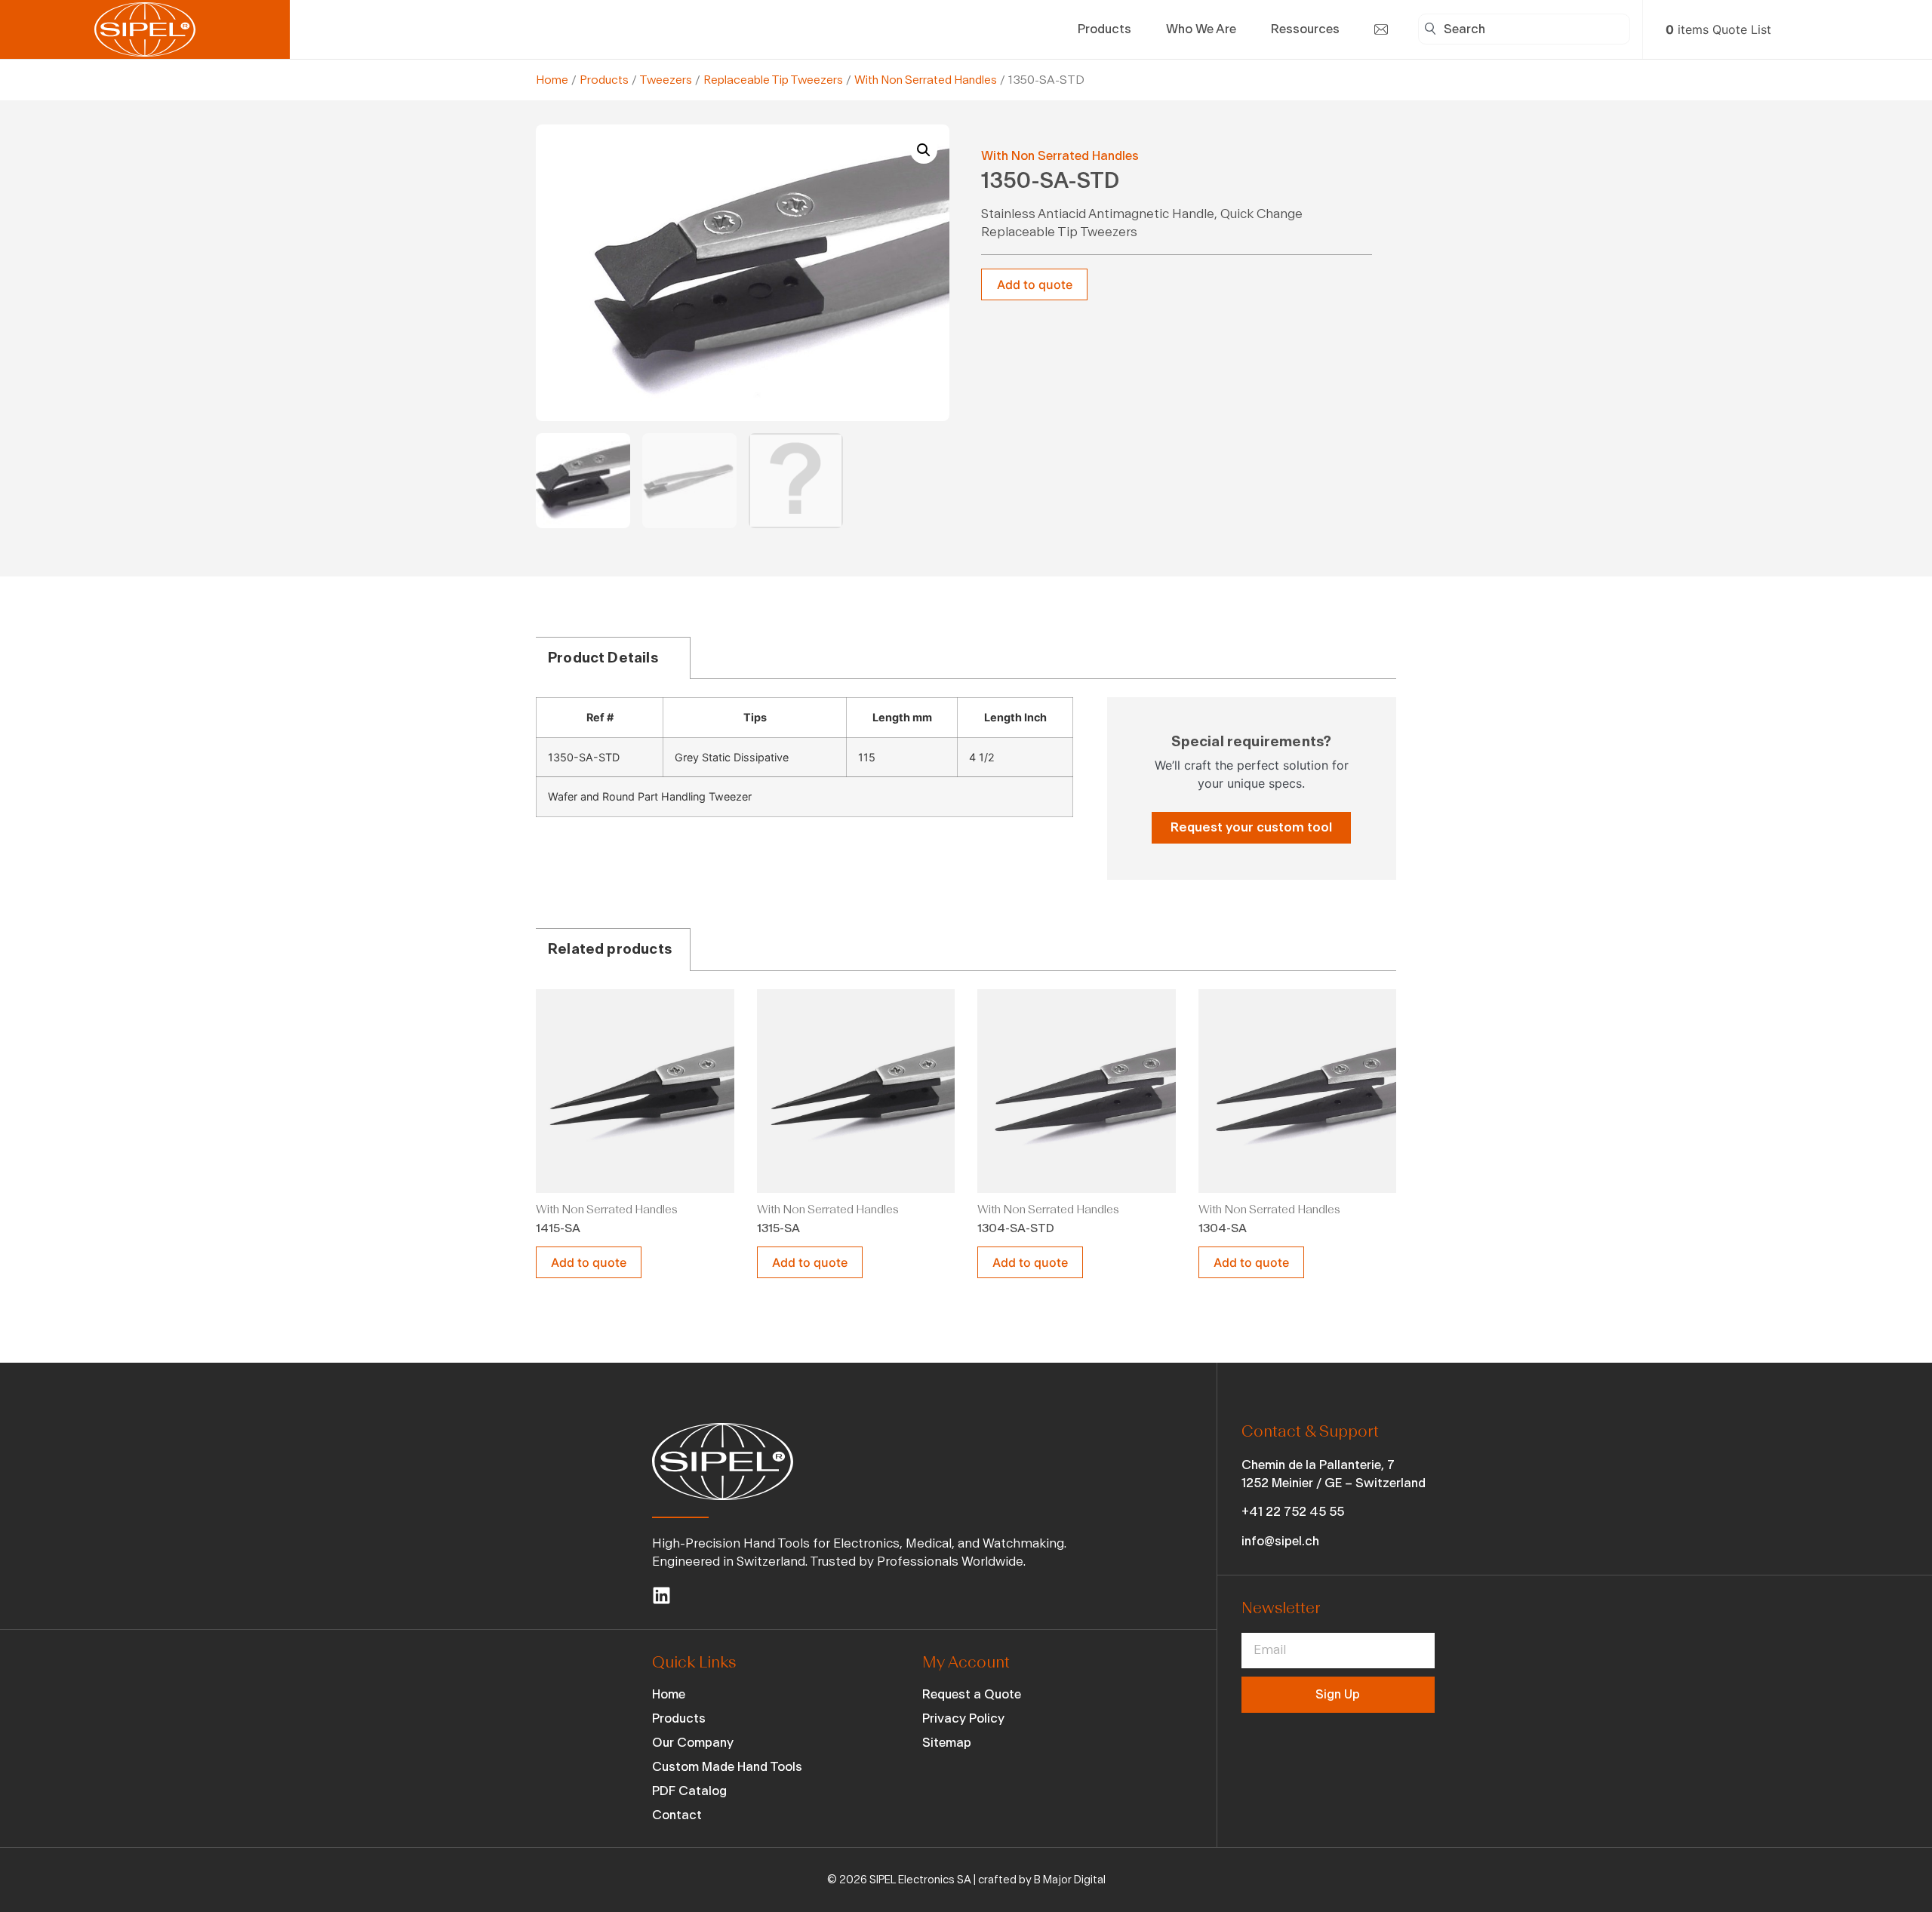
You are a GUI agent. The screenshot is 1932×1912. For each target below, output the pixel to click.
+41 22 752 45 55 (1293, 1512)
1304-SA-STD (1016, 1228)
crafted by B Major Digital (1042, 1880)
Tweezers (666, 80)
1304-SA (1223, 1228)
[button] (924, 150)
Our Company (693, 1743)
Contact (677, 1815)
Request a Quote (972, 1694)
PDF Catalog (689, 1791)
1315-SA (778, 1228)
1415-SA (558, 1228)
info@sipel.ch (1280, 1541)
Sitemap (947, 1743)
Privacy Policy (963, 1718)
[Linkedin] (661, 1595)
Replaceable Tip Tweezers (773, 80)
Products (604, 80)
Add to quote (1035, 284)
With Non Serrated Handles (926, 80)
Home (552, 80)
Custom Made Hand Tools (727, 1767)
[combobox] (1524, 29)
